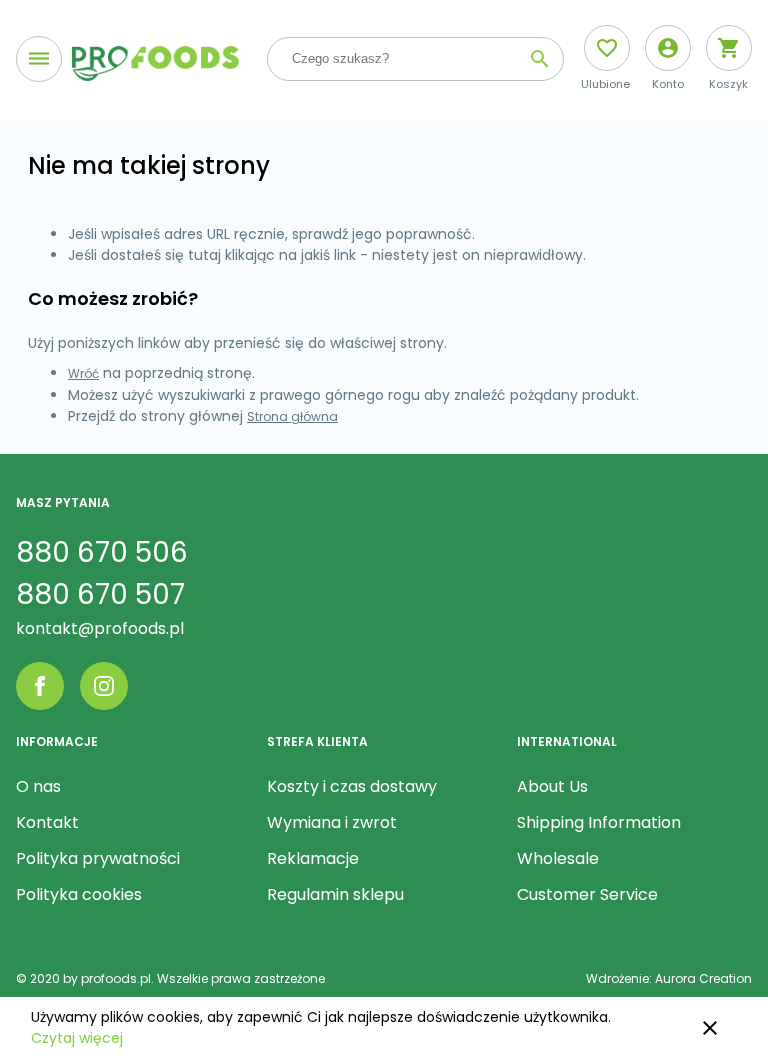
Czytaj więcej (77, 1038)
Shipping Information (599, 822)
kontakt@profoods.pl (100, 628)
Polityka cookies (79, 894)
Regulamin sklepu (335, 894)
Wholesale (558, 858)
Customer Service (587, 894)
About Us (552, 786)
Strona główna (292, 416)
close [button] (710, 1028)
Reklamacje (313, 858)
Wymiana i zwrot (332, 822)
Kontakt (47, 822)
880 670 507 (100, 594)
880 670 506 (102, 552)
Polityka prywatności (98, 858)
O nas (38, 786)
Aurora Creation (703, 978)
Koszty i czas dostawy (352, 786)
